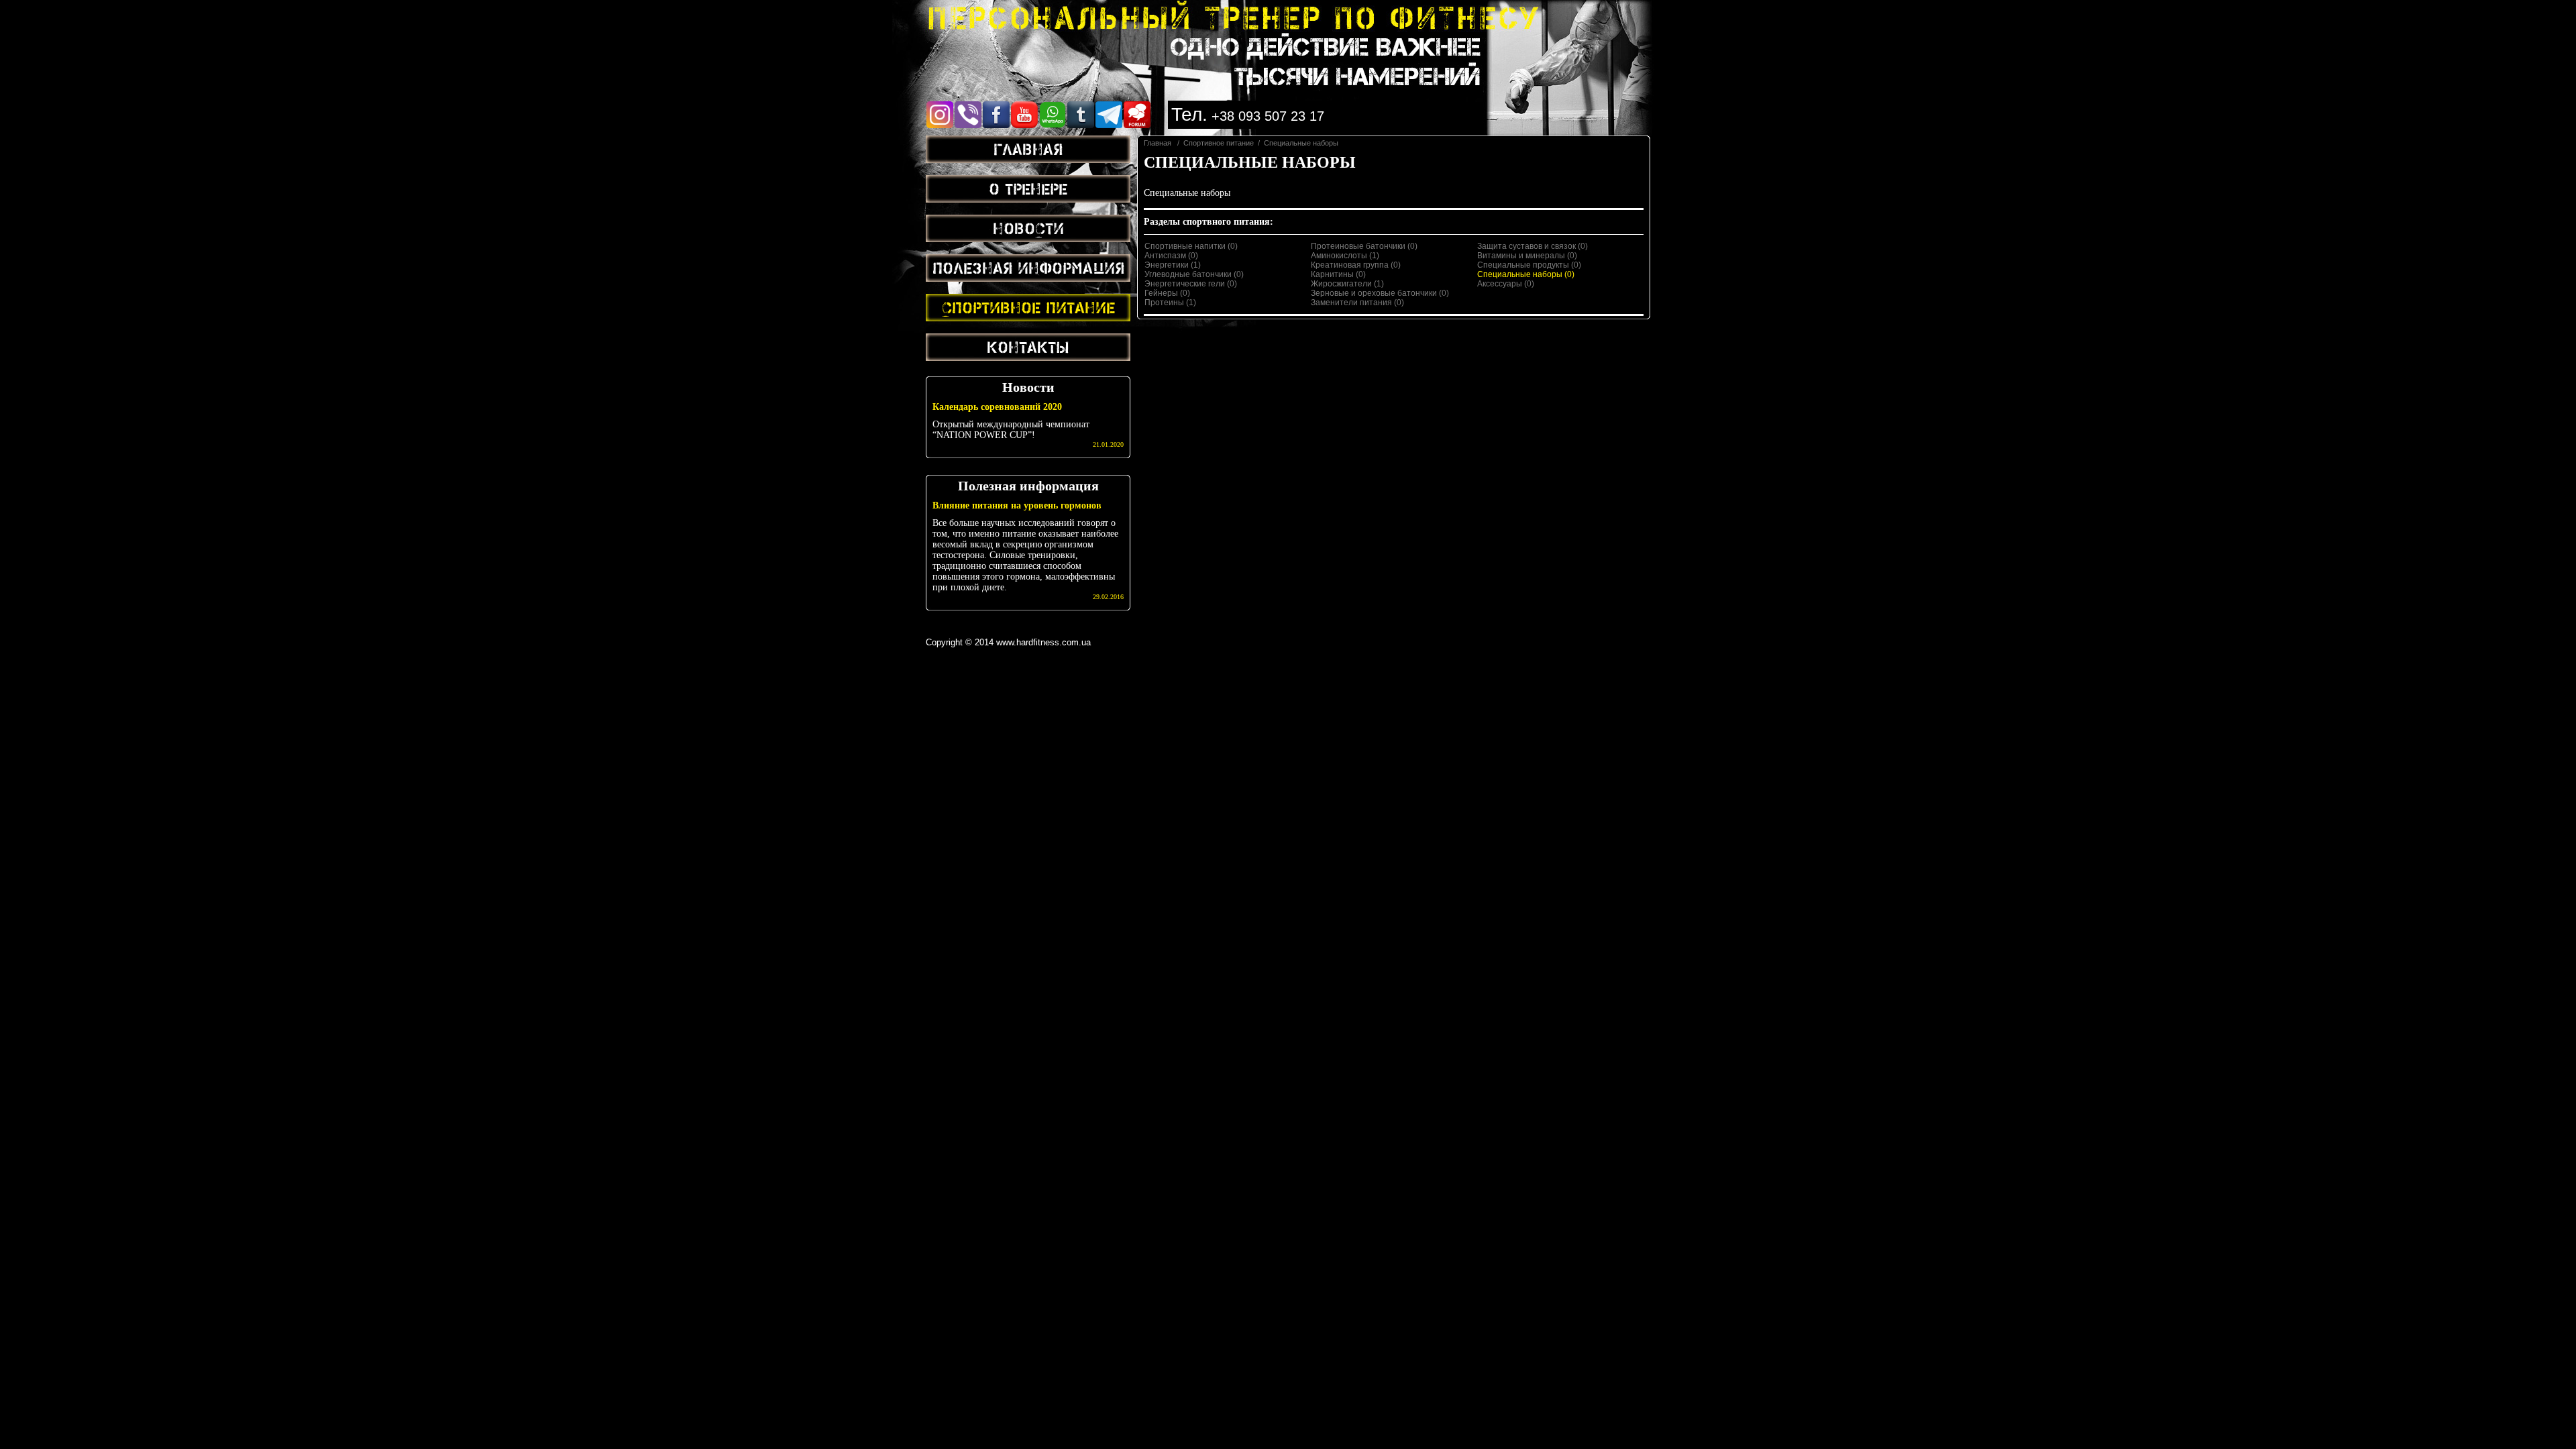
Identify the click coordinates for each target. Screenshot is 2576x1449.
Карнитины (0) (1338, 274)
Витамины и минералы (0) (1527, 256)
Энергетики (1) (1173, 265)
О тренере (1028, 189)
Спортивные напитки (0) (1191, 246)
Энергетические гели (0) (1191, 284)
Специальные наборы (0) (1526, 274)
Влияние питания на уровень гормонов (1017, 505)
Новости (1028, 228)
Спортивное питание (1028, 307)
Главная (1028, 149)
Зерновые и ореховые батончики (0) (1380, 293)
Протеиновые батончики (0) (1364, 246)
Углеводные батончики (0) (1194, 274)
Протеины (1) (1170, 303)
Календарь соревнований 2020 (997, 407)
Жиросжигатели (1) (1347, 284)
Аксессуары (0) (1506, 284)
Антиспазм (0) (1171, 256)
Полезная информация (1028, 268)
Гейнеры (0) (1167, 293)
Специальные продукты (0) (1529, 265)
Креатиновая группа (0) (1356, 265)
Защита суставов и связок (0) (1533, 246)
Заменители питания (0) (1357, 303)
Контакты (1028, 347)
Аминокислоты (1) (1345, 256)
